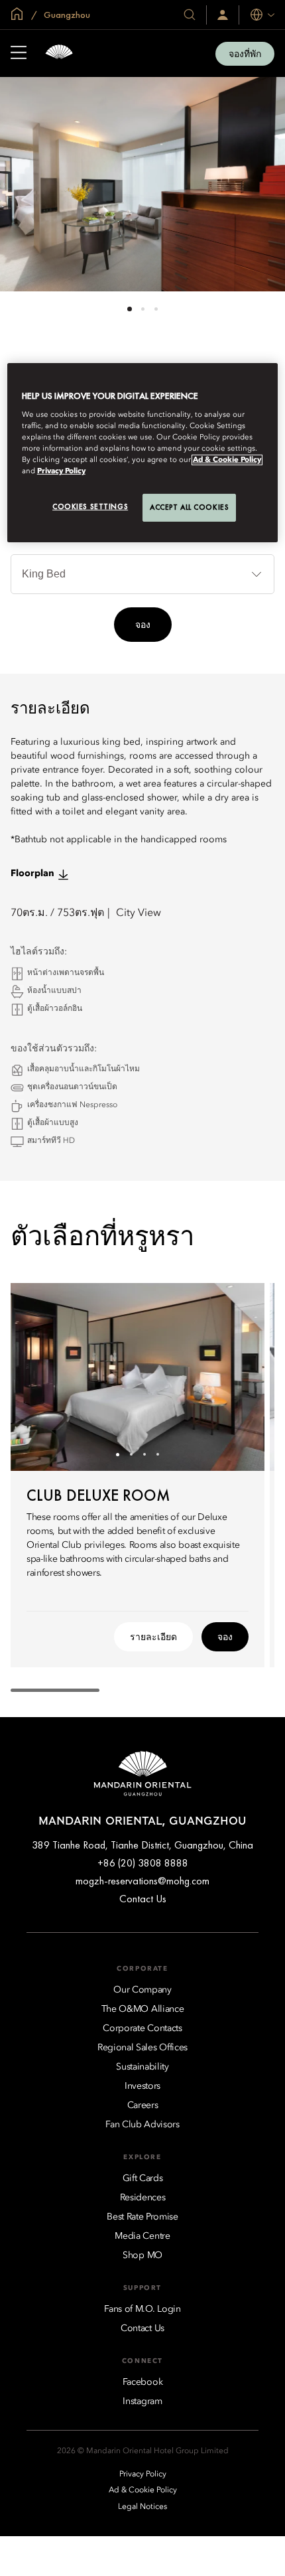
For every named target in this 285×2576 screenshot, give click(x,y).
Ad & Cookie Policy (227, 460)
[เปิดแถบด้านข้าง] (19, 54)
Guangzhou (66, 15)
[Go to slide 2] (143, 309)
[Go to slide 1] (130, 309)
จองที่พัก (245, 54)
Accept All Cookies (189, 507)
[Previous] (37, 1377)
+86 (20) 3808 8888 (143, 1863)
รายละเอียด (153, 1637)
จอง (143, 625)
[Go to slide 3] (156, 309)
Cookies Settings (90, 506)
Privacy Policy (61, 471)
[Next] (238, 1377)
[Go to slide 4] (157, 1455)
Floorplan (32, 873)
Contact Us (143, 1899)
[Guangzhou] (59, 53)
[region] (143, 453)
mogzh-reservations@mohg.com (142, 1881)
